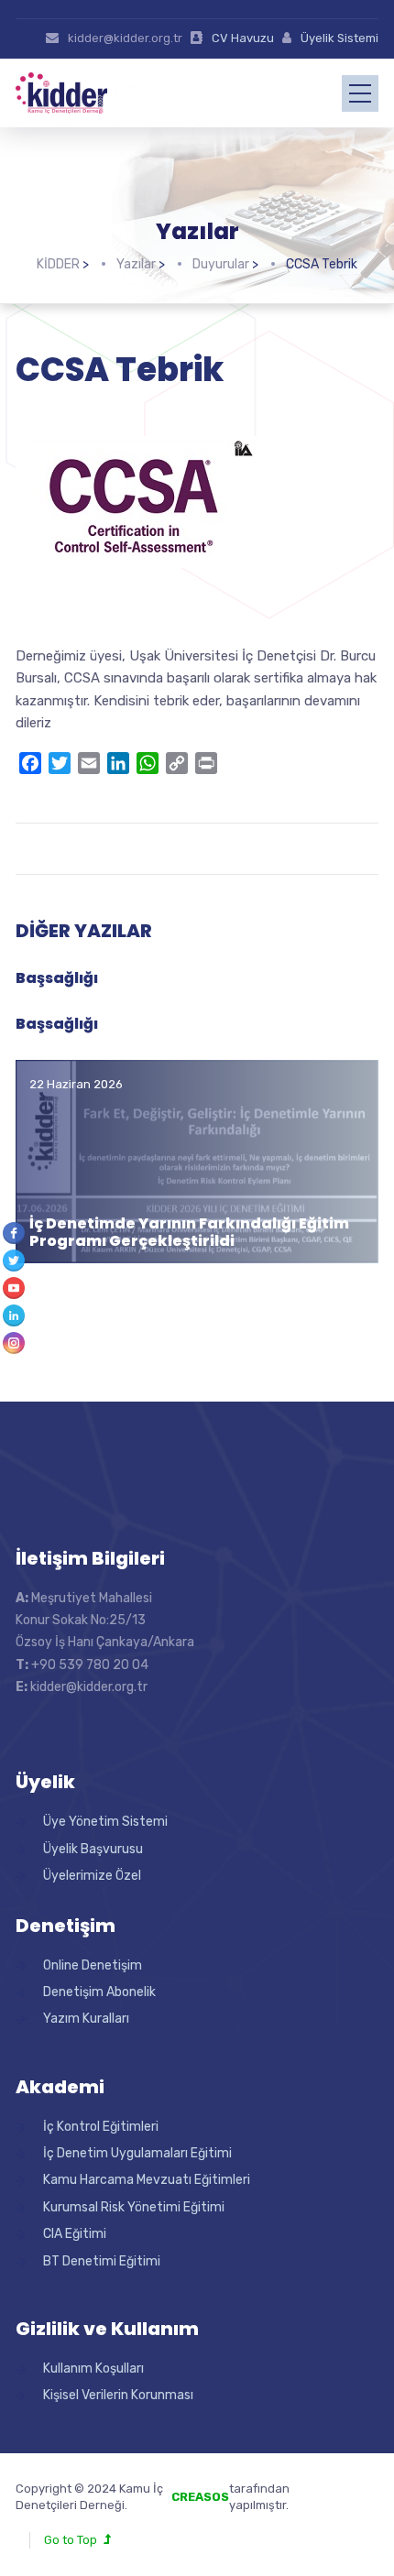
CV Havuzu (243, 38)
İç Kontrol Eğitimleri (101, 2127)
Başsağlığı (57, 978)
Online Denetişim (93, 1965)
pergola (324, 2489)
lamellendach (340, 2505)
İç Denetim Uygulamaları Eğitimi (137, 2153)
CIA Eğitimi (75, 2234)
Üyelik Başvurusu (93, 1849)
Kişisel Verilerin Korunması (118, 2395)
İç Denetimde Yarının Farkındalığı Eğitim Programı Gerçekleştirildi (189, 1232)
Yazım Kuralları (86, 2019)
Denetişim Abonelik (99, 1992)
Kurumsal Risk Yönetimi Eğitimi (134, 2207)
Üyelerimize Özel (92, 1876)
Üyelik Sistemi (339, 38)
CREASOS (200, 2497)
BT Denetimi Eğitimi (102, 2261)
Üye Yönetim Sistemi (105, 1822)
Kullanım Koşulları (93, 2369)
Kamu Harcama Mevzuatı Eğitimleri (147, 2180)
